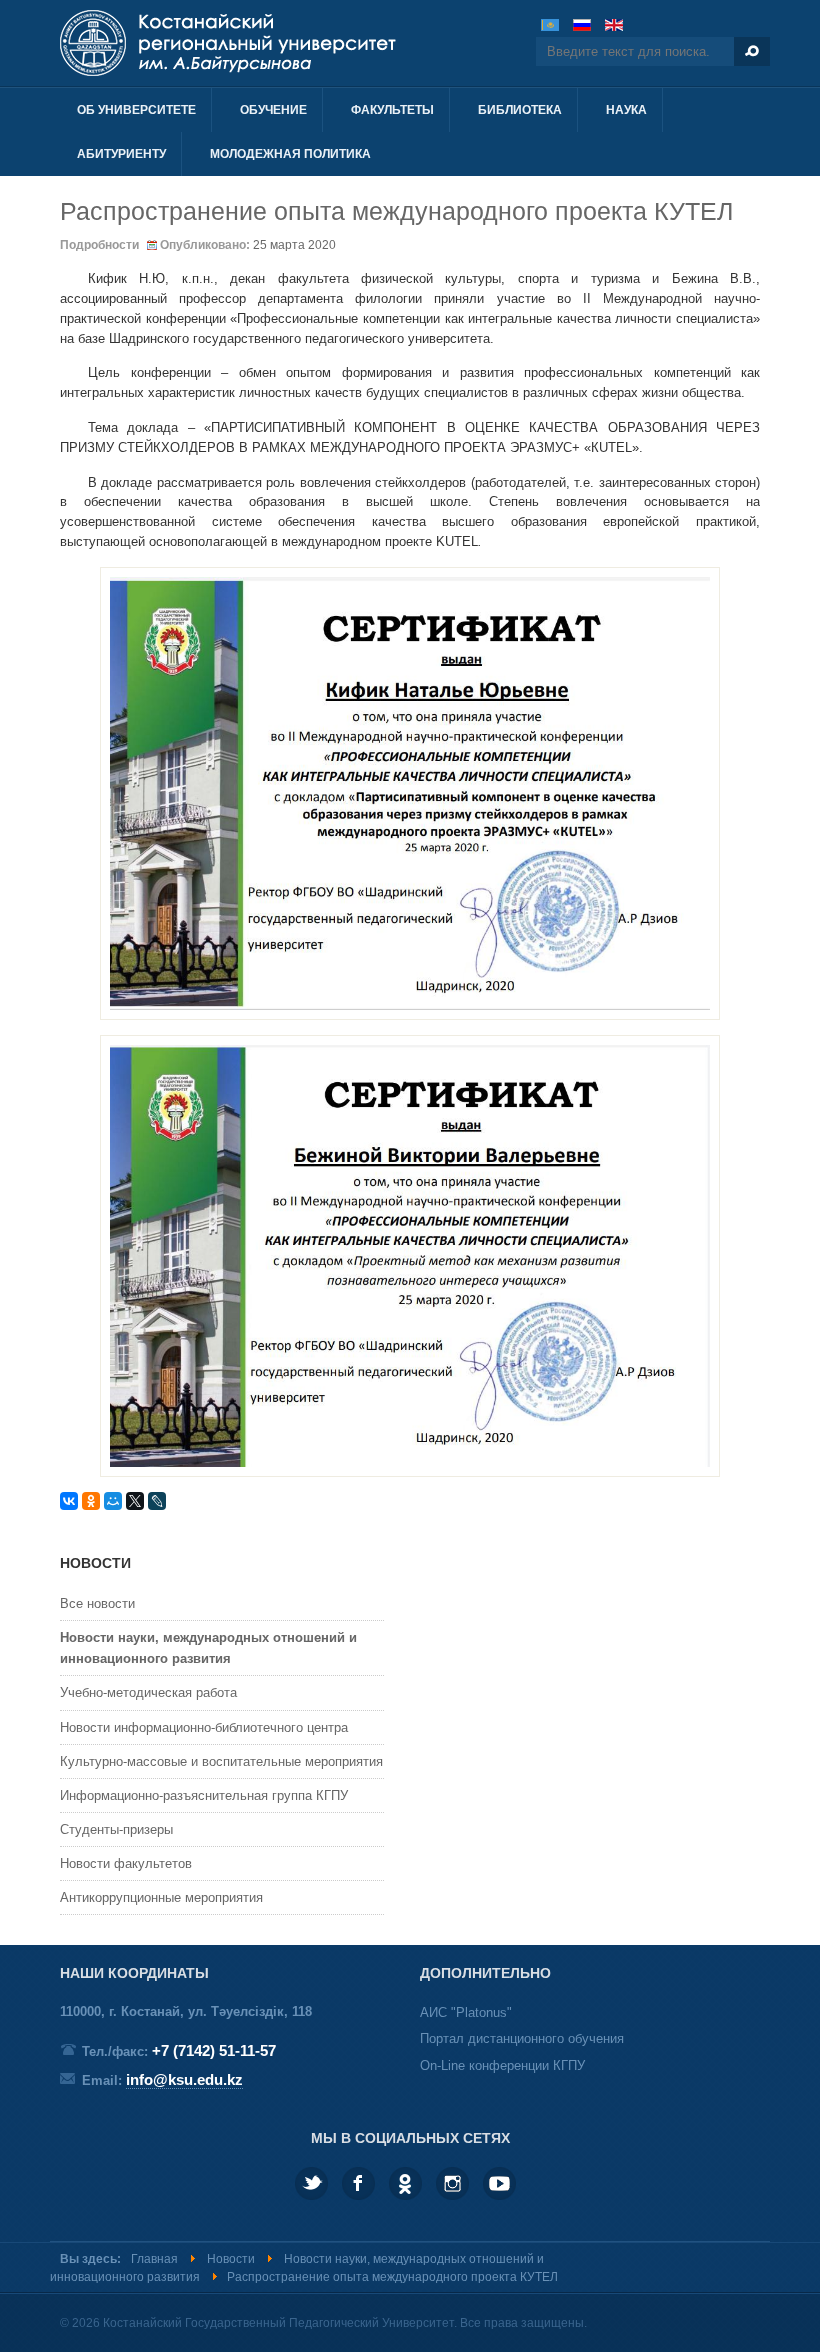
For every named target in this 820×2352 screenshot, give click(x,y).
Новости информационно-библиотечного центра (204, 1727)
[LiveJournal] (157, 1501)
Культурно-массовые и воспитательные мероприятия (221, 1761)
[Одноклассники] (91, 1501)
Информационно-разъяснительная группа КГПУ (204, 1795)
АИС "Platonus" (466, 2012)
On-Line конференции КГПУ (502, 2065)
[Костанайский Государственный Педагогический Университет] (277, 43)
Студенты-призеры (116, 1829)
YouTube (499, 2183)
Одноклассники (405, 2183)
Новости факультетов (126, 1863)
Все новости (97, 1603)
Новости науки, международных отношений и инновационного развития (208, 1648)
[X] (135, 1501)
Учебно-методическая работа (148, 1692)
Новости (231, 2259)
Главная (154, 2259)
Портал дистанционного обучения (522, 2038)
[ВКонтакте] (69, 1501)
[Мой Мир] (113, 1501)
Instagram (452, 2183)
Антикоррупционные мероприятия (161, 1897)
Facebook (358, 2183)
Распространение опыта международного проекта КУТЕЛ (396, 211)
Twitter (311, 2183)
